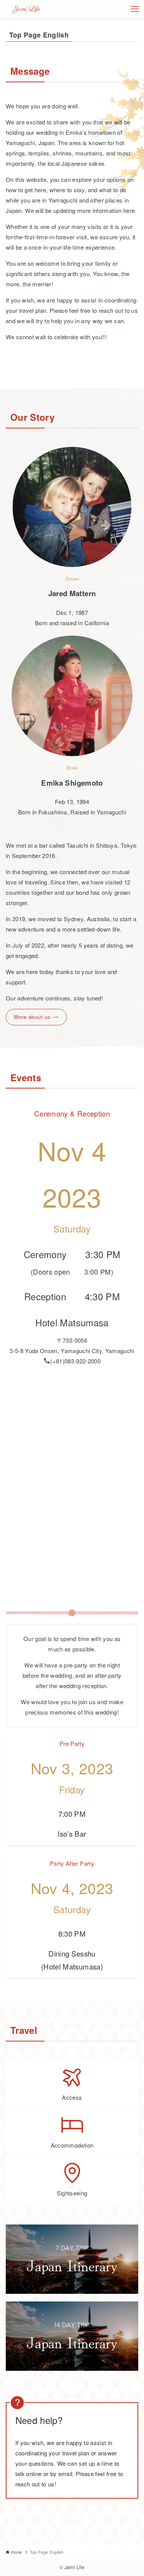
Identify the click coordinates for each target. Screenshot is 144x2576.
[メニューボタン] (135, 9)
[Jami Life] (27, 9)
